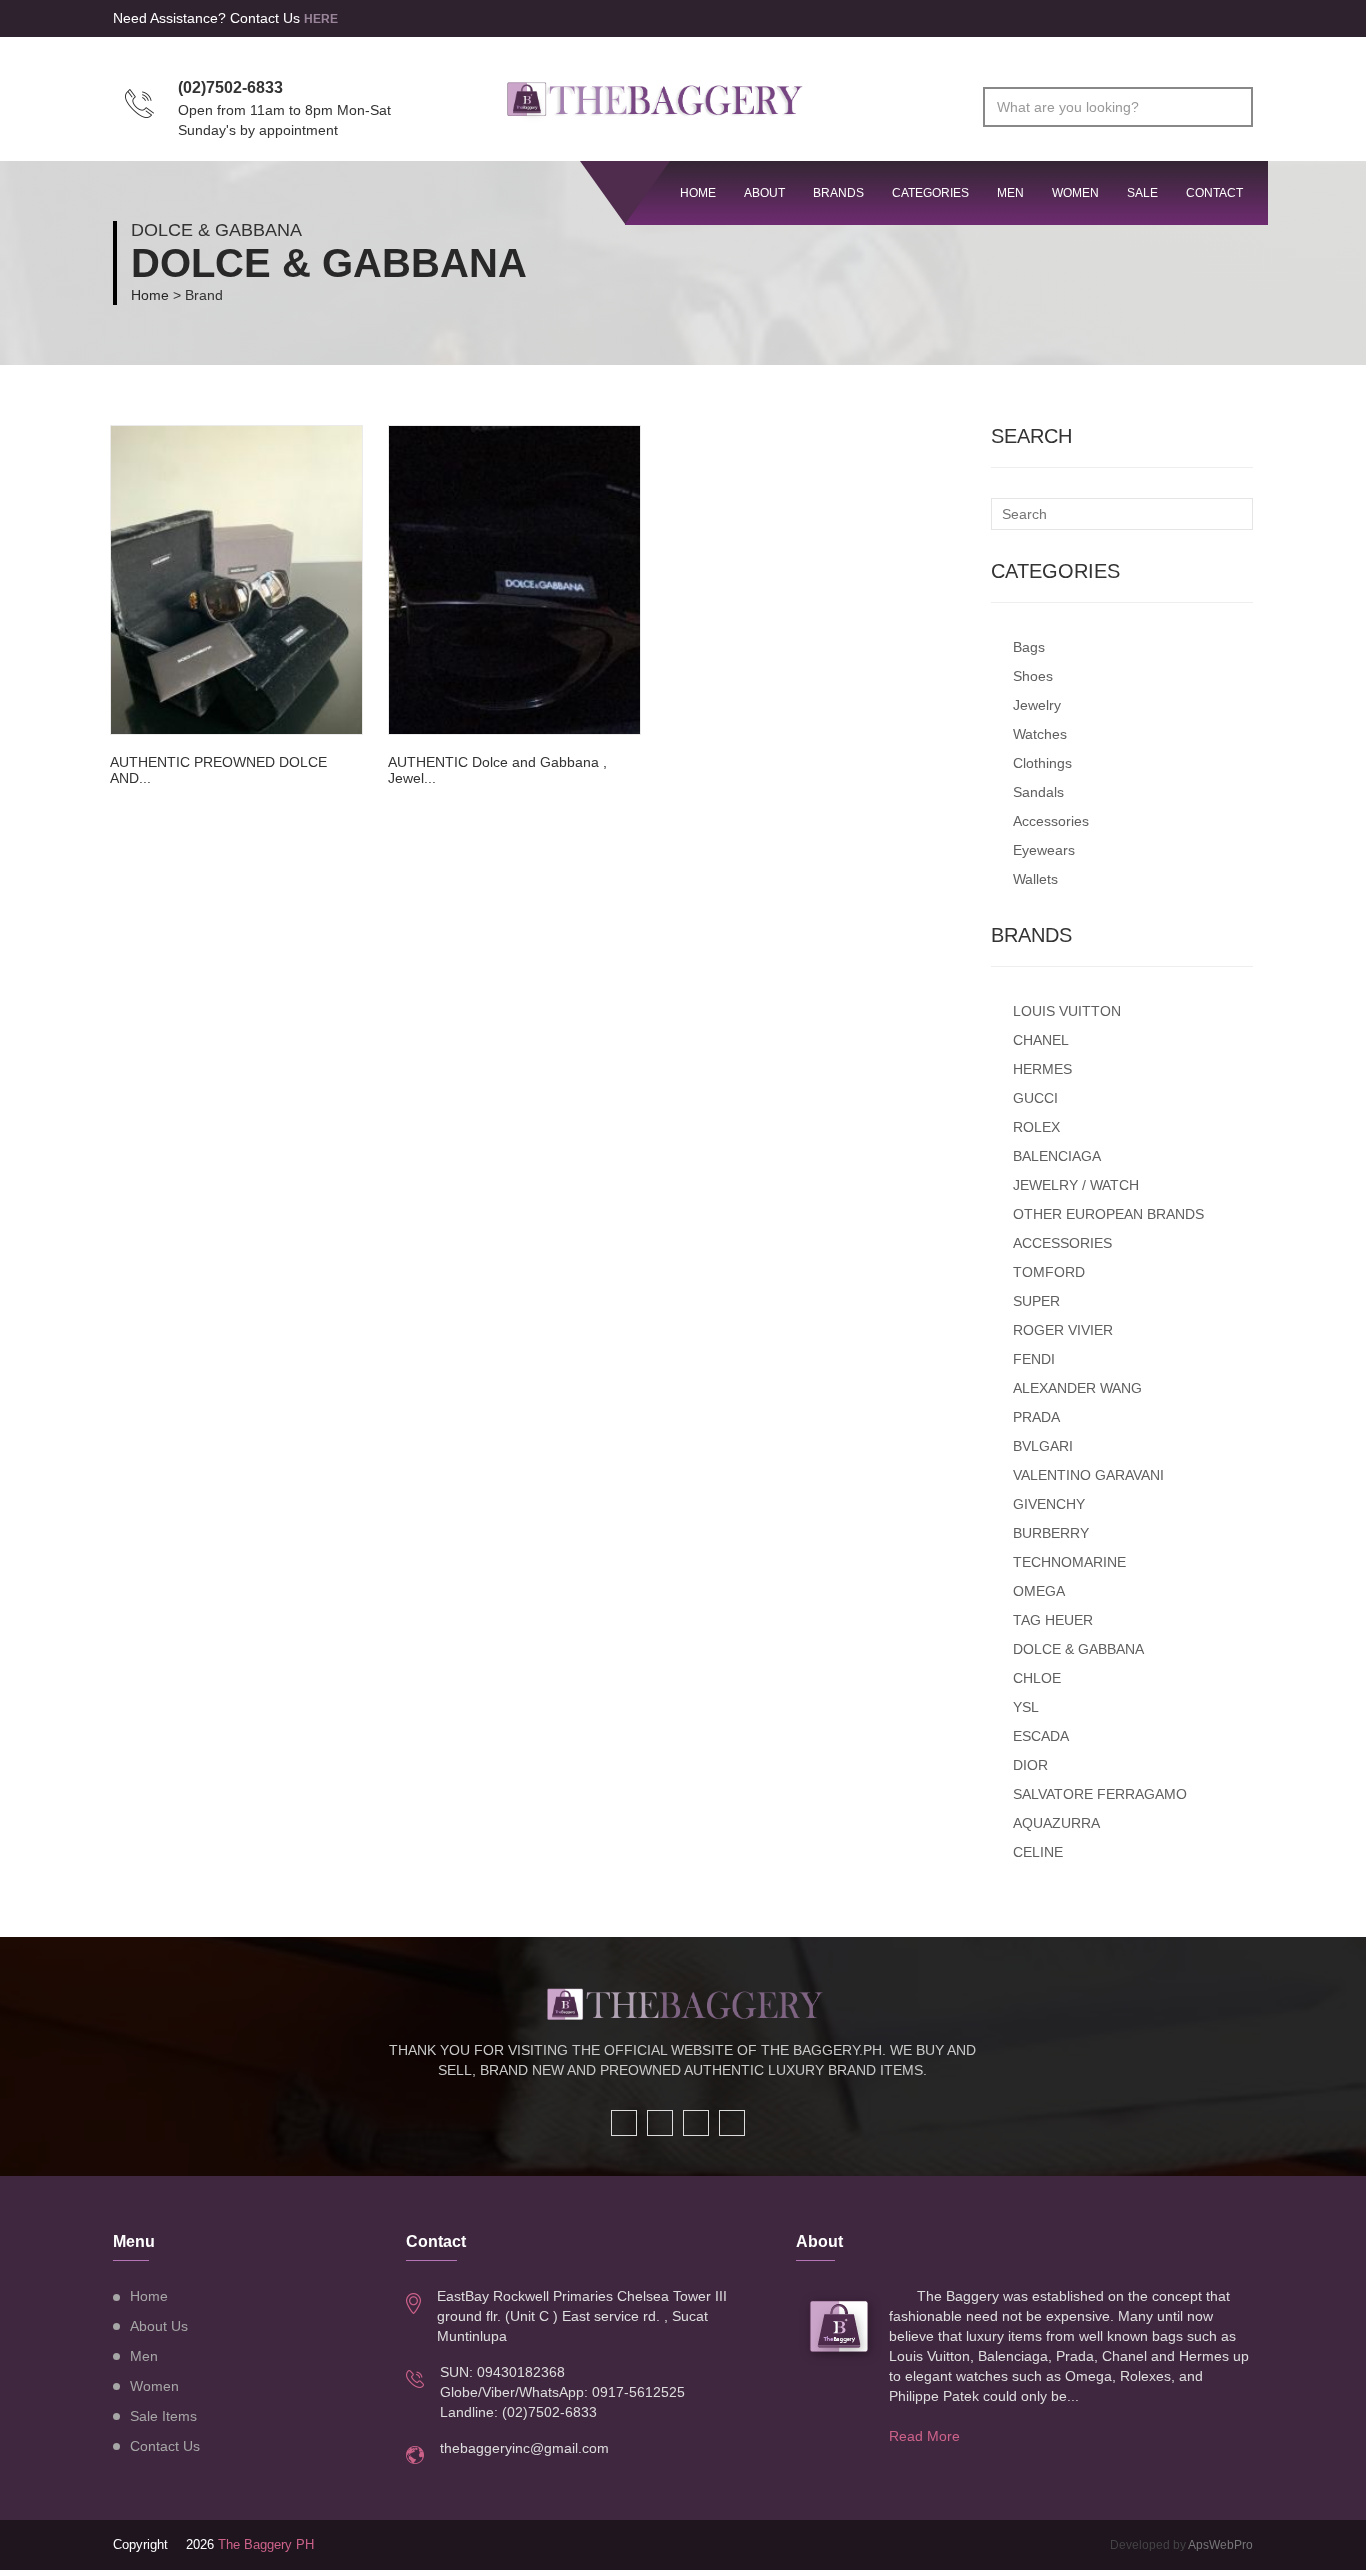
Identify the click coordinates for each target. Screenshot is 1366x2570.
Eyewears (1044, 850)
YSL (1026, 1707)
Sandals (1038, 792)
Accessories (1051, 821)
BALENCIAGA (1057, 1156)
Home (150, 295)
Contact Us (165, 2446)
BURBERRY (1051, 1533)
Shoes (1033, 676)
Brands (838, 193)
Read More (924, 2436)
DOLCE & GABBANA (1078, 1649)
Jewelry (1037, 705)
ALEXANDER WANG (1077, 1388)
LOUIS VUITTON (1067, 1011)
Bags (1029, 647)
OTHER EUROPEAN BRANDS (1108, 1214)
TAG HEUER (1053, 1620)
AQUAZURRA (1056, 1823)
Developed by (1181, 2545)
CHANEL (1041, 1040)
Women (1075, 193)
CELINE (1038, 1852)
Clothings (1042, 763)
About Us (159, 2326)
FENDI (1034, 1359)
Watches (1040, 734)
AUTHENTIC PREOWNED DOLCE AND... (218, 769)
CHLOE (1037, 1678)
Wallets (1035, 879)
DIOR (1030, 1765)
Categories (930, 193)
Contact (1214, 193)
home (698, 193)
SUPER (1036, 1301)
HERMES (1042, 1069)
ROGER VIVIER (1063, 1330)
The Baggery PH (266, 2544)
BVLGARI (1043, 1446)
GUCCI (1035, 1098)
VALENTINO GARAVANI (1088, 1475)
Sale (1142, 193)
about (764, 193)
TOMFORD (1049, 1272)
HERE (321, 19)
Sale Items (163, 2416)
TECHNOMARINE (1069, 1562)
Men (1010, 193)
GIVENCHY (1049, 1504)
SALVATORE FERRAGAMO (1100, 1794)
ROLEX (1036, 1127)
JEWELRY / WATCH (1076, 1185)
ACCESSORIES (1062, 1243)
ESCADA (1041, 1736)
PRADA (1036, 1417)
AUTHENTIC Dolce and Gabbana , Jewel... (497, 769)
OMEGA (1039, 1591)
